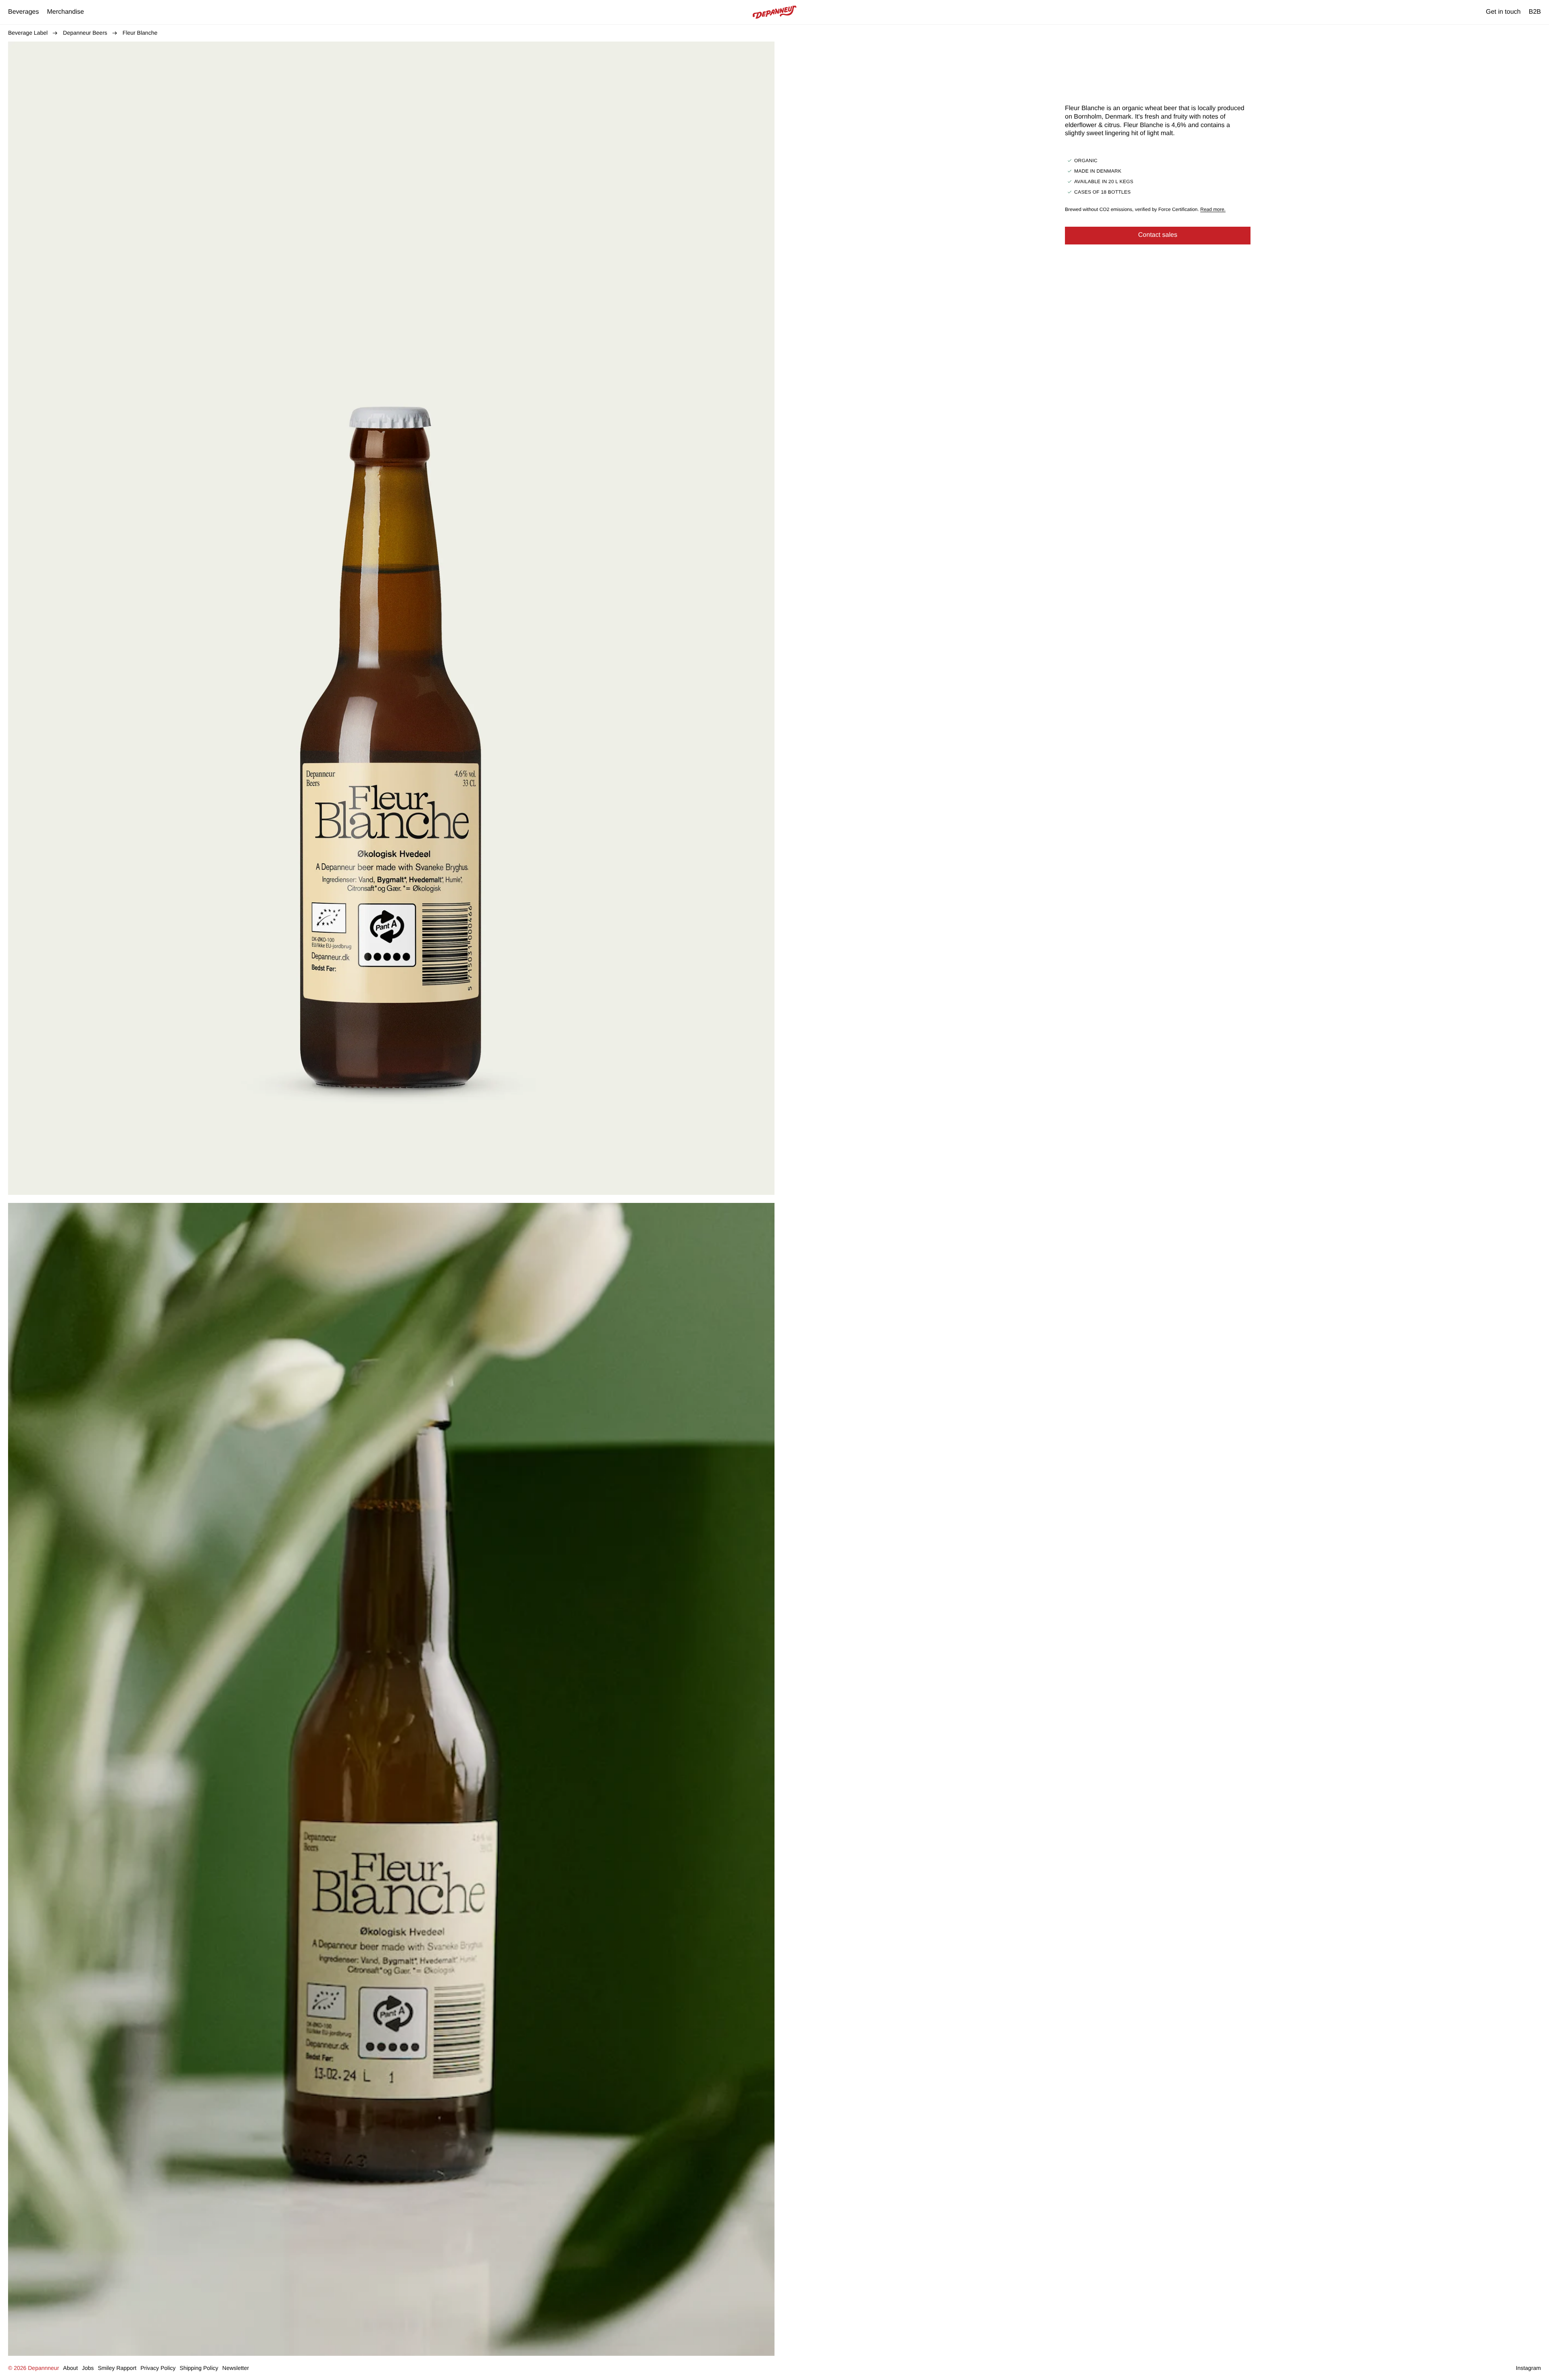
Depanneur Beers (85, 33)
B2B (1535, 12)
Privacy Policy (158, 2368)
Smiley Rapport (117, 2368)
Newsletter (236, 2368)
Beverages (24, 12)
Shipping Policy (199, 2368)
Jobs (88, 2368)
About (70, 2368)
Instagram (1528, 2368)
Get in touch (1503, 12)
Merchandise (66, 12)
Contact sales (1158, 235)
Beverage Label (28, 33)
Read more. (1213, 209)
